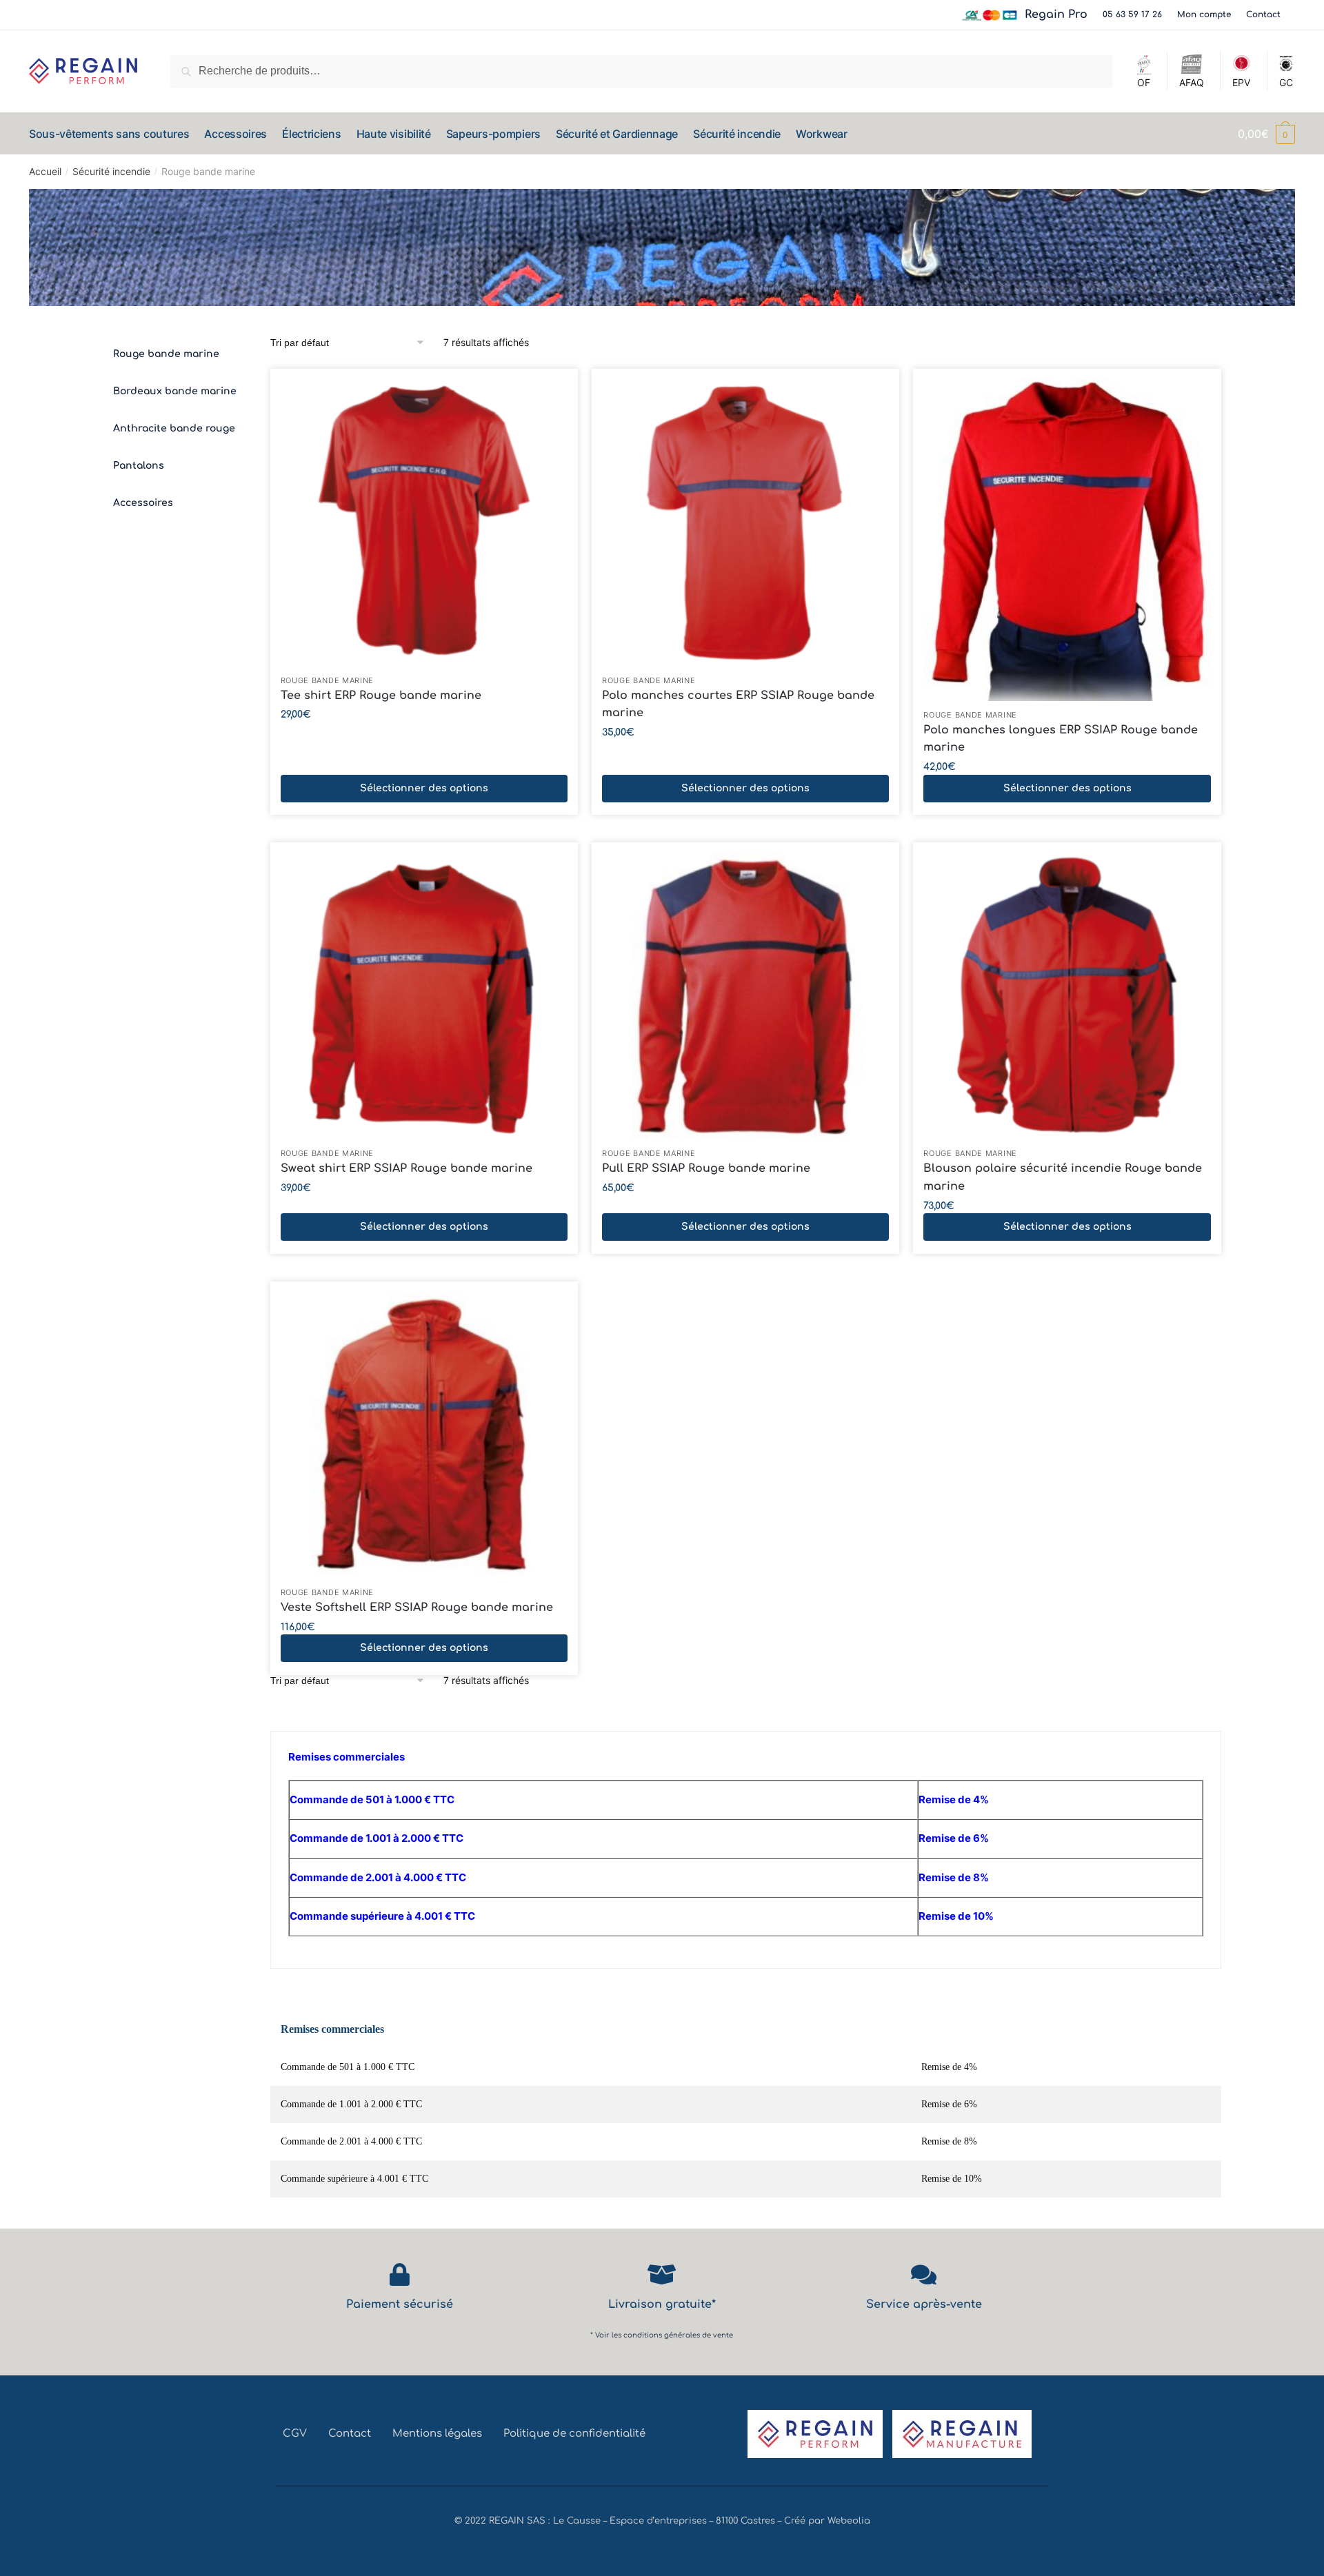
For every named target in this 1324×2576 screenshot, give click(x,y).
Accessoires (143, 503)
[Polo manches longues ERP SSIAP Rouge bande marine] (1067, 540)
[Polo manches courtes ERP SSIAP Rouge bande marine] (745, 523)
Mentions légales (437, 2434)
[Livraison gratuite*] (662, 2274)
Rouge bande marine (166, 354)
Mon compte (1204, 14)
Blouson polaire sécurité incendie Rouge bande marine (1063, 1177)
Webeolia (849, 2521)
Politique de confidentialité (574, 2434)
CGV (295, 2434)
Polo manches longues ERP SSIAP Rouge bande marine (1061, 739)
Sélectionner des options (424, 788)
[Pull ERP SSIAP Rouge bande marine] (745, 996)
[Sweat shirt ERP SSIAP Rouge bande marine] (424, 996)
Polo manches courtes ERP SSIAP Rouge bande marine (738, 704)
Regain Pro (1056, 14)
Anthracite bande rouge (174, 428)
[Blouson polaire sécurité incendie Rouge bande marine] (1067, 996)
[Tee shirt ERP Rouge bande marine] (424, 523)
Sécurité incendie (111, 171)
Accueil (45, 171)
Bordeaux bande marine (175, 391)
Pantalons (139, 466)
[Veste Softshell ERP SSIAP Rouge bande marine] (424, 1435)
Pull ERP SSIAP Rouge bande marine (706, 1168)
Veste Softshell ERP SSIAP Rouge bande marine (417, 1608)
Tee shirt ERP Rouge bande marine (381, 696)
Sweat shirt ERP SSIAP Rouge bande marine (407, 1168)
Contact (1263, 14)
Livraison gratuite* (662, 2304)
